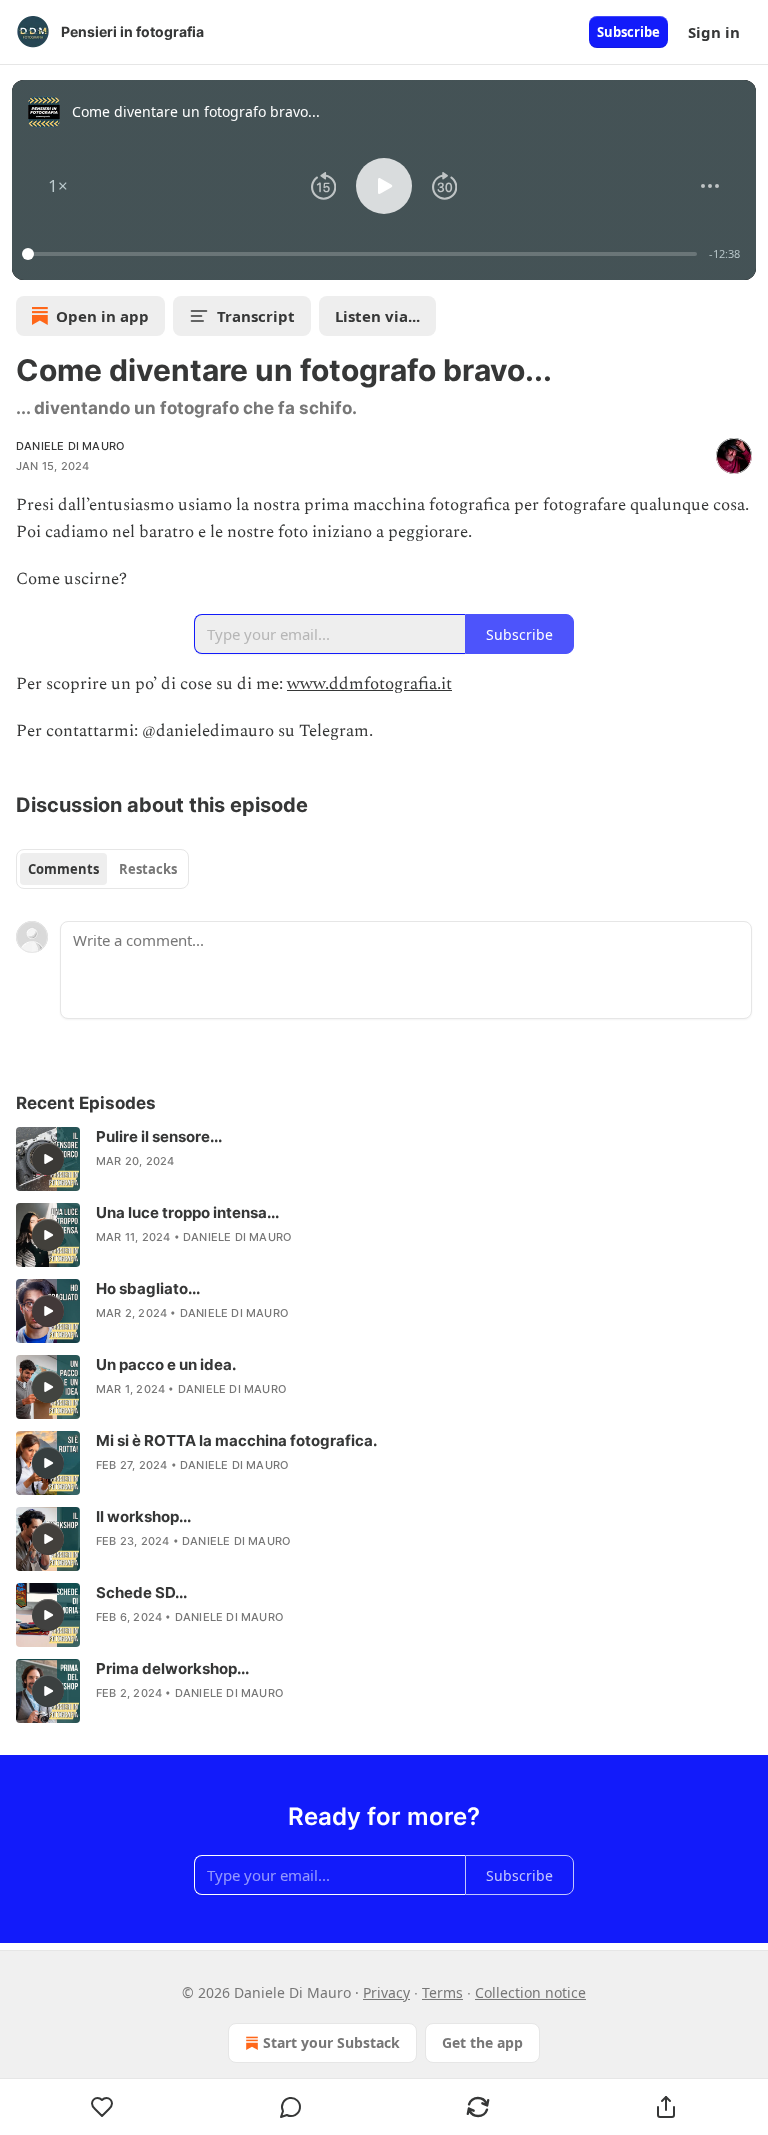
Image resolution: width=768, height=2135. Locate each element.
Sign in (714, 32)
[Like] (102, 2107)
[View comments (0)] (291, 2107)
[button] (58, 186)
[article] (384, 1159)
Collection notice (530, 1992)
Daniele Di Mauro (70, 446)
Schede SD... (141, 1592)
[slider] (362, 254)
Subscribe (628, 32)
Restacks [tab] (148, 869)
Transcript (256, 316)
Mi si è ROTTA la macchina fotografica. (236, 1440)
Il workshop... (143, 1516)
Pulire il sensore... (159, 1136)
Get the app (482, 2042)
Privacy (386, 1992)
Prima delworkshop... (172, 1668)
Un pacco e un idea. (166, 1364)
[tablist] (102, 869)
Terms (442, 1992)
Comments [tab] (63, 869)
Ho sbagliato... (148, 1288)
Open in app (102, 316)
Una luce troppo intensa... (187, 1212)
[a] (48, 1159)
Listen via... (377, 316)
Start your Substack (331, 2042)
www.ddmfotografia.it (369, 684)
